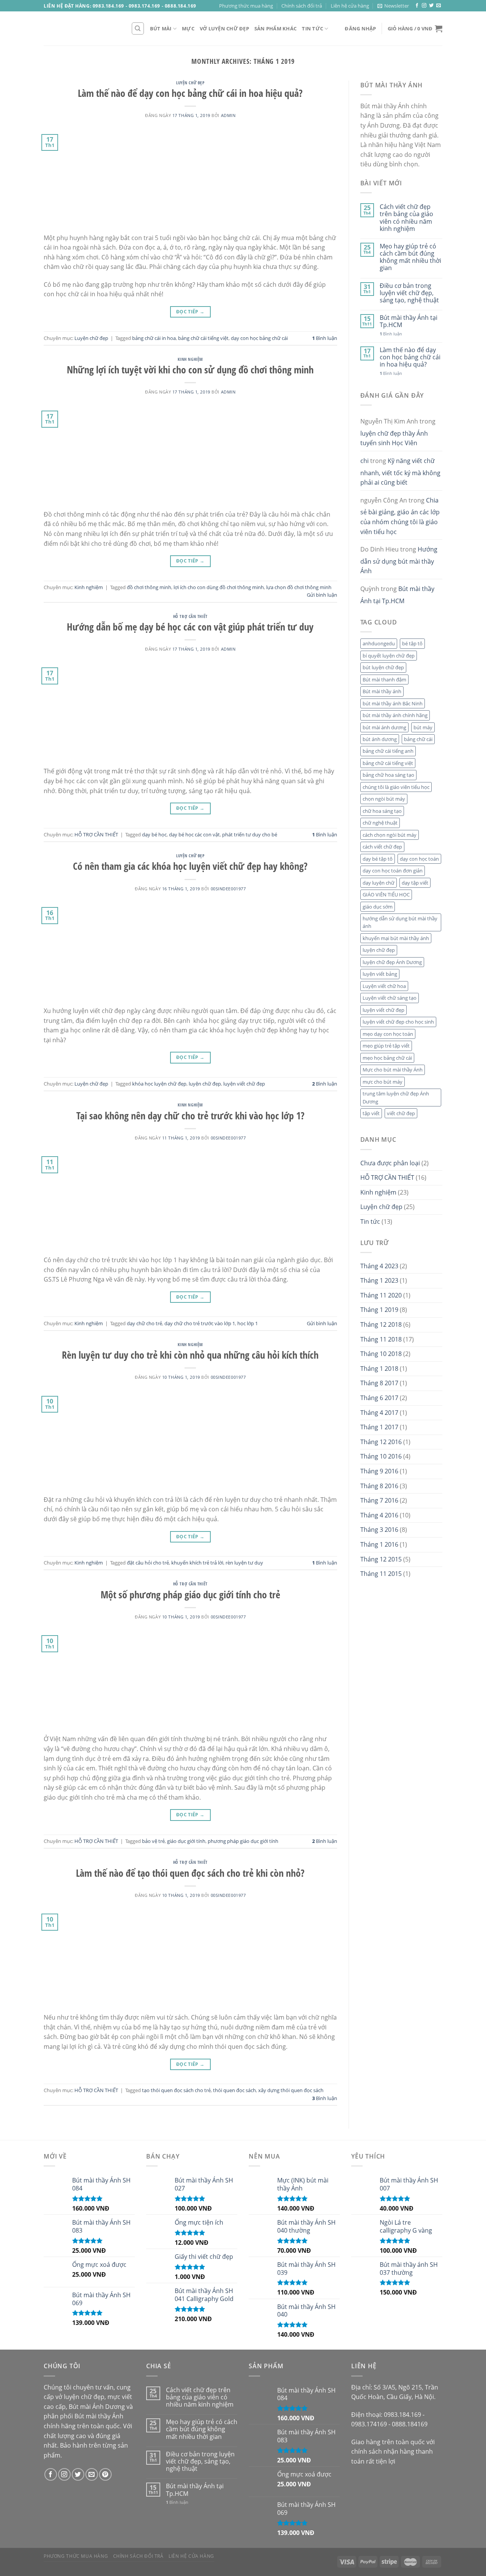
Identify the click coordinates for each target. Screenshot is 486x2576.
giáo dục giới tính (186, 1841)
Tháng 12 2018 (381, 1324)
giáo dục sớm (378, 907)
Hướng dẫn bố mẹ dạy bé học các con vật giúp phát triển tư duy (190, 627)
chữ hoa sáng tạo (382, 811)
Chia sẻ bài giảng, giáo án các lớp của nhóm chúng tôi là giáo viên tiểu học (400, 516)
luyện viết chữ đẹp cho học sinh (398, 1022)
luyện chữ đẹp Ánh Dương (392, 962)
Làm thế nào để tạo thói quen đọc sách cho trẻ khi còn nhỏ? (190, 1873)
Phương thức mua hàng (246, 6)
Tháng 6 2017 (379, 1398)
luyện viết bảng (380, 974)
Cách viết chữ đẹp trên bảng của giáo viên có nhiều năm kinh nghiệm (406, 218)
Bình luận (325, 338)
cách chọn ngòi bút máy (390, 835)
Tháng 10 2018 (381, 1354)
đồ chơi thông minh (149, 587)
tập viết (371, 1113)
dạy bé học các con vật (194, 834)
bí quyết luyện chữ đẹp (389, 656)
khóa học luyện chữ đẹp (159, 1084)
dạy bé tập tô (378, 859)
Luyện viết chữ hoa (384, 986)
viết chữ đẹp (401, 1113)
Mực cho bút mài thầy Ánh (393, 1070)
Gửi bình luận (322, 595)
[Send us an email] (439, 6)
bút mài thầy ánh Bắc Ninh (393, 703)
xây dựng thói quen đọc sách (291, 2090)
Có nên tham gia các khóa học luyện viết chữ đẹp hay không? (190, 866)
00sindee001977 (228, 889)
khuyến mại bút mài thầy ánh (396, 938)
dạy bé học (154, 834)
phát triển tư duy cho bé (250, 834)
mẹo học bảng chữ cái (387, 1058)
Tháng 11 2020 (381, 1295)
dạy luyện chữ (379, 883)
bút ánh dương (380, 739)
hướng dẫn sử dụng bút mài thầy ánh (400, 922)
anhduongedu (379, 643)
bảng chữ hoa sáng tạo (388, 775)
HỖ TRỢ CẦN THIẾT (190, 616)
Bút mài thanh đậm (384, 680)
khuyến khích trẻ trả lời (197, 1563)
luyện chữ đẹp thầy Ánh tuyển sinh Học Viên (394, 438)
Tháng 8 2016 (379, 1486)
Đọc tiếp (190, 312)
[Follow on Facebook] (417, 6)
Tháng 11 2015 (381, 1574)
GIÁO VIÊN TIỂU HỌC (386, 894)
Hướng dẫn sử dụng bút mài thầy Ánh (399, 560)
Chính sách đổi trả (302, 6)
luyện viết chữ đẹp (244, 1084)
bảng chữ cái (418, 739)
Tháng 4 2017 (379, 1413)
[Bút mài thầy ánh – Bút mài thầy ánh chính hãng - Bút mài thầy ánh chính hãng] (82, 28)
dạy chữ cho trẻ (144, 1323)
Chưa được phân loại (390, 1163)
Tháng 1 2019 (379, 1310)
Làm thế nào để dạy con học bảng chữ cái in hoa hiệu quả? (190, 93)
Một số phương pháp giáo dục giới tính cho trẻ (190, 1595)
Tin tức (312, 28)
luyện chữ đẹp (205, 1084)
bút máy (423, 727)
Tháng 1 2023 (379, 1280)
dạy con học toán (419, 859)
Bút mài (161, 28)
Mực (188, 28)
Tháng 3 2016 (379, 1530)
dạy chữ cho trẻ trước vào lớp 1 (200, 1323)
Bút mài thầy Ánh (99, 2416)
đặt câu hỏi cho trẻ (148, 1563)
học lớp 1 (248, 1323)
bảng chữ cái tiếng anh (388, 751)
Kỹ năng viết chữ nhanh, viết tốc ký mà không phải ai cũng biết (400, 472)
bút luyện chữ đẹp (383, 667)
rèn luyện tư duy (244, 1563)
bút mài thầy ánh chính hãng (395, 715)
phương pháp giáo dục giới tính (243, 1841)
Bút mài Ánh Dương (97, 2407)
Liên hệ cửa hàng (350, 6)
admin (228, 115)
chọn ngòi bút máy (384, 799)
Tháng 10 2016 (381, 1456)
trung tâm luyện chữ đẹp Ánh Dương (396, 1097)
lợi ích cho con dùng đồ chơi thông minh (219, 587)
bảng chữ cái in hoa (154, 338)
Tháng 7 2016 (379, 1500)
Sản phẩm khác (275, 28)
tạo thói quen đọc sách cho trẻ (176, 2090)
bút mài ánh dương (384, 727)
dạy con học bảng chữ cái (259, 338)
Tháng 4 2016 (379, 1515)
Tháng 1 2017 (379, 1427)
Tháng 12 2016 (381, 1442)
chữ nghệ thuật (380, 823)
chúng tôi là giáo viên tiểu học (396, 787)
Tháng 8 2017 (379, 1383)
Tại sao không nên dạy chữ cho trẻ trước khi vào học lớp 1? (190, 1116)
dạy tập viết (415, 883)
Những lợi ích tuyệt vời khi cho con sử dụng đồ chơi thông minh (190, 370)
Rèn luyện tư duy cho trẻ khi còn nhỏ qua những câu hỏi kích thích (190, 1355)
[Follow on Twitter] (431, 6)
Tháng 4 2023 (379, 1266)
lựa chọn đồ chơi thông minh (299, 587)
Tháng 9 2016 (379, 1471)
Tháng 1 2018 (379, 1369)
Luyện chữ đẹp (190, 83)
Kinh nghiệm (190, 359)
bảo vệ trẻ (153, 1841)
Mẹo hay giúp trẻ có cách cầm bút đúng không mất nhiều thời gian (410, 257)
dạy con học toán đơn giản (393, 871)
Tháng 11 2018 (381, 1339)
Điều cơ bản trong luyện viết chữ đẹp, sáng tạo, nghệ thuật (409, 293)
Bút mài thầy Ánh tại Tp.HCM (409, 321)
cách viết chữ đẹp (382, 847)
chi (364, 461)
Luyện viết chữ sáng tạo (390, 998)
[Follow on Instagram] (424, 6)
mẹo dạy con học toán (388, 1034)
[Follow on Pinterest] (105, 2474)
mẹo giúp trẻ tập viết (386, 1046)
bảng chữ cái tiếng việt (203, 338)
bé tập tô (412, 643)
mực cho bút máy (383, 1082)
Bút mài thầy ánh (382, 691)
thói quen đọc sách (234, 2090)
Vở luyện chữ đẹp (224, 28)
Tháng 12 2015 (381, 1559)
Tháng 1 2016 (379, 1544)
